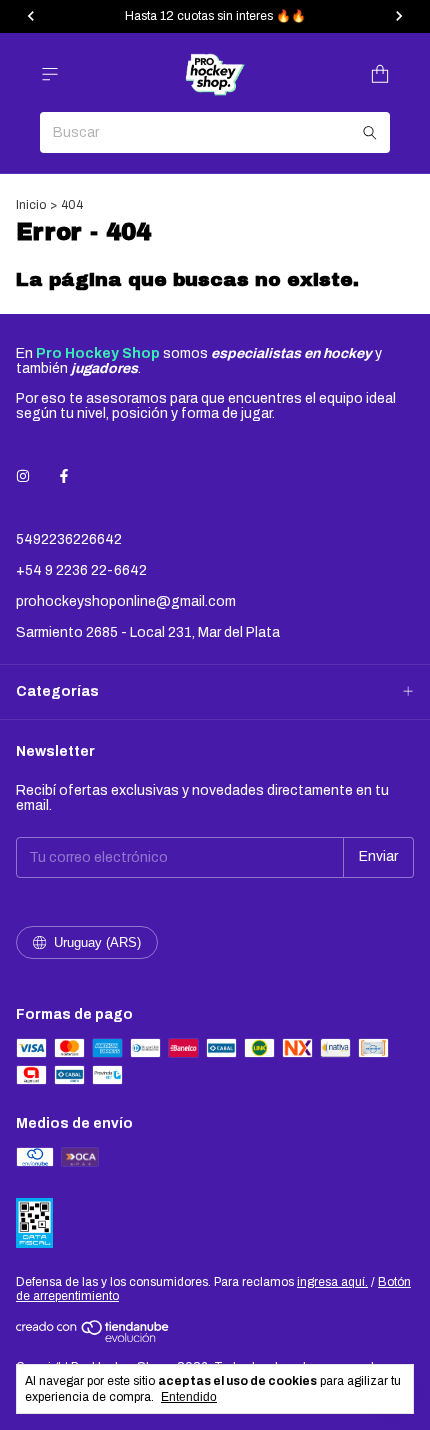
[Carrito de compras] (380, 74)
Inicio (31, 205)
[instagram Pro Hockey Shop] (23, 476)
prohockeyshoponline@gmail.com (126, 601)
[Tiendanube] (93, 1338)
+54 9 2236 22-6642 (81, 570)
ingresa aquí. (332, 1282)
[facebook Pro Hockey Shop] (64, 476)
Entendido (189, 1397)
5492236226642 (69, 539)
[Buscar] (370, 132)
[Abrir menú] (50, 74)
